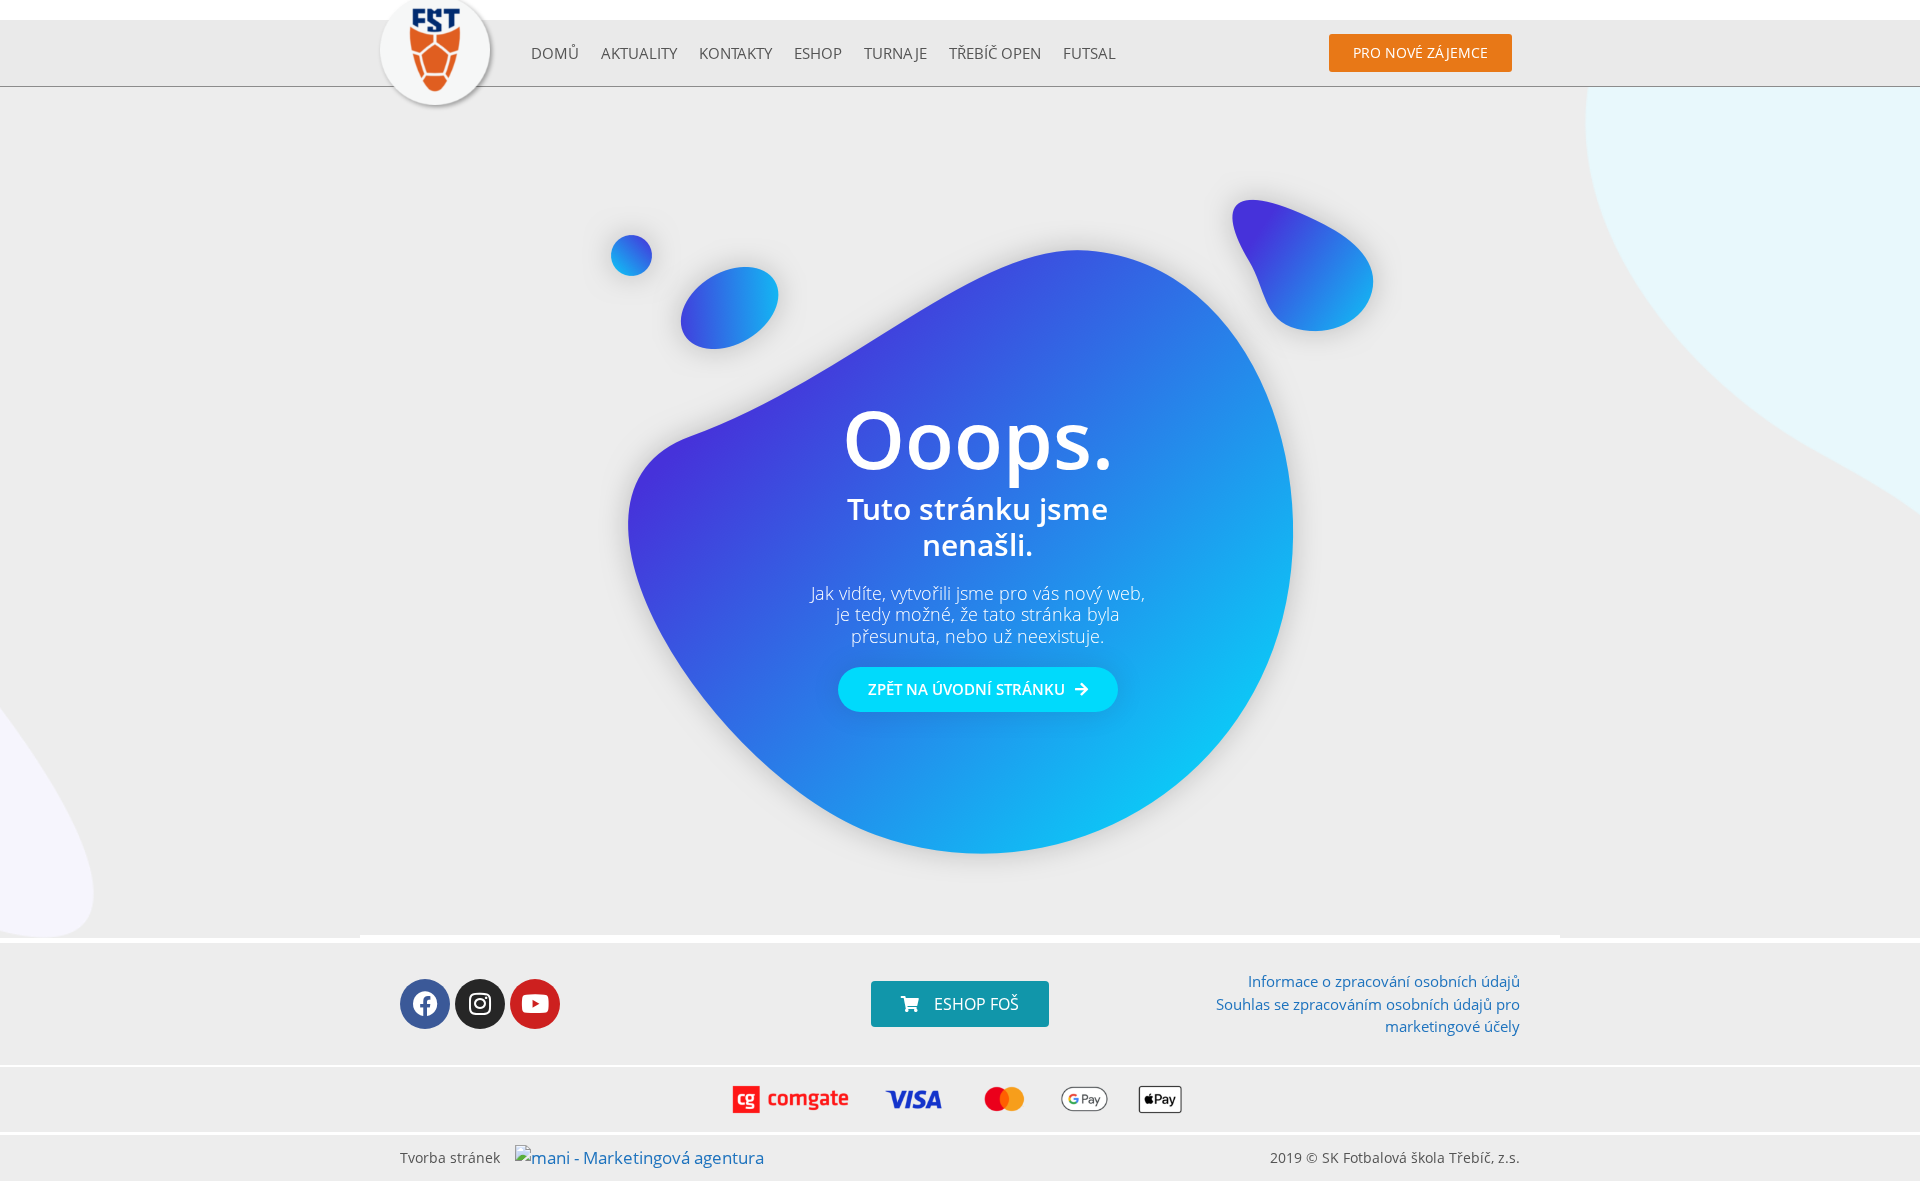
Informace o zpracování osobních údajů (1384, 981)
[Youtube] (535, 1004)
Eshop (818, 53)
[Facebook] (425, 1004)
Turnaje (895, 53)
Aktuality (639, 53)
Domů (555, 53)
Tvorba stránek (450, 1157)
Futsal (1089, 53)
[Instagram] (480, 1004)
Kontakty (735, 53)
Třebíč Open (995, 53)
